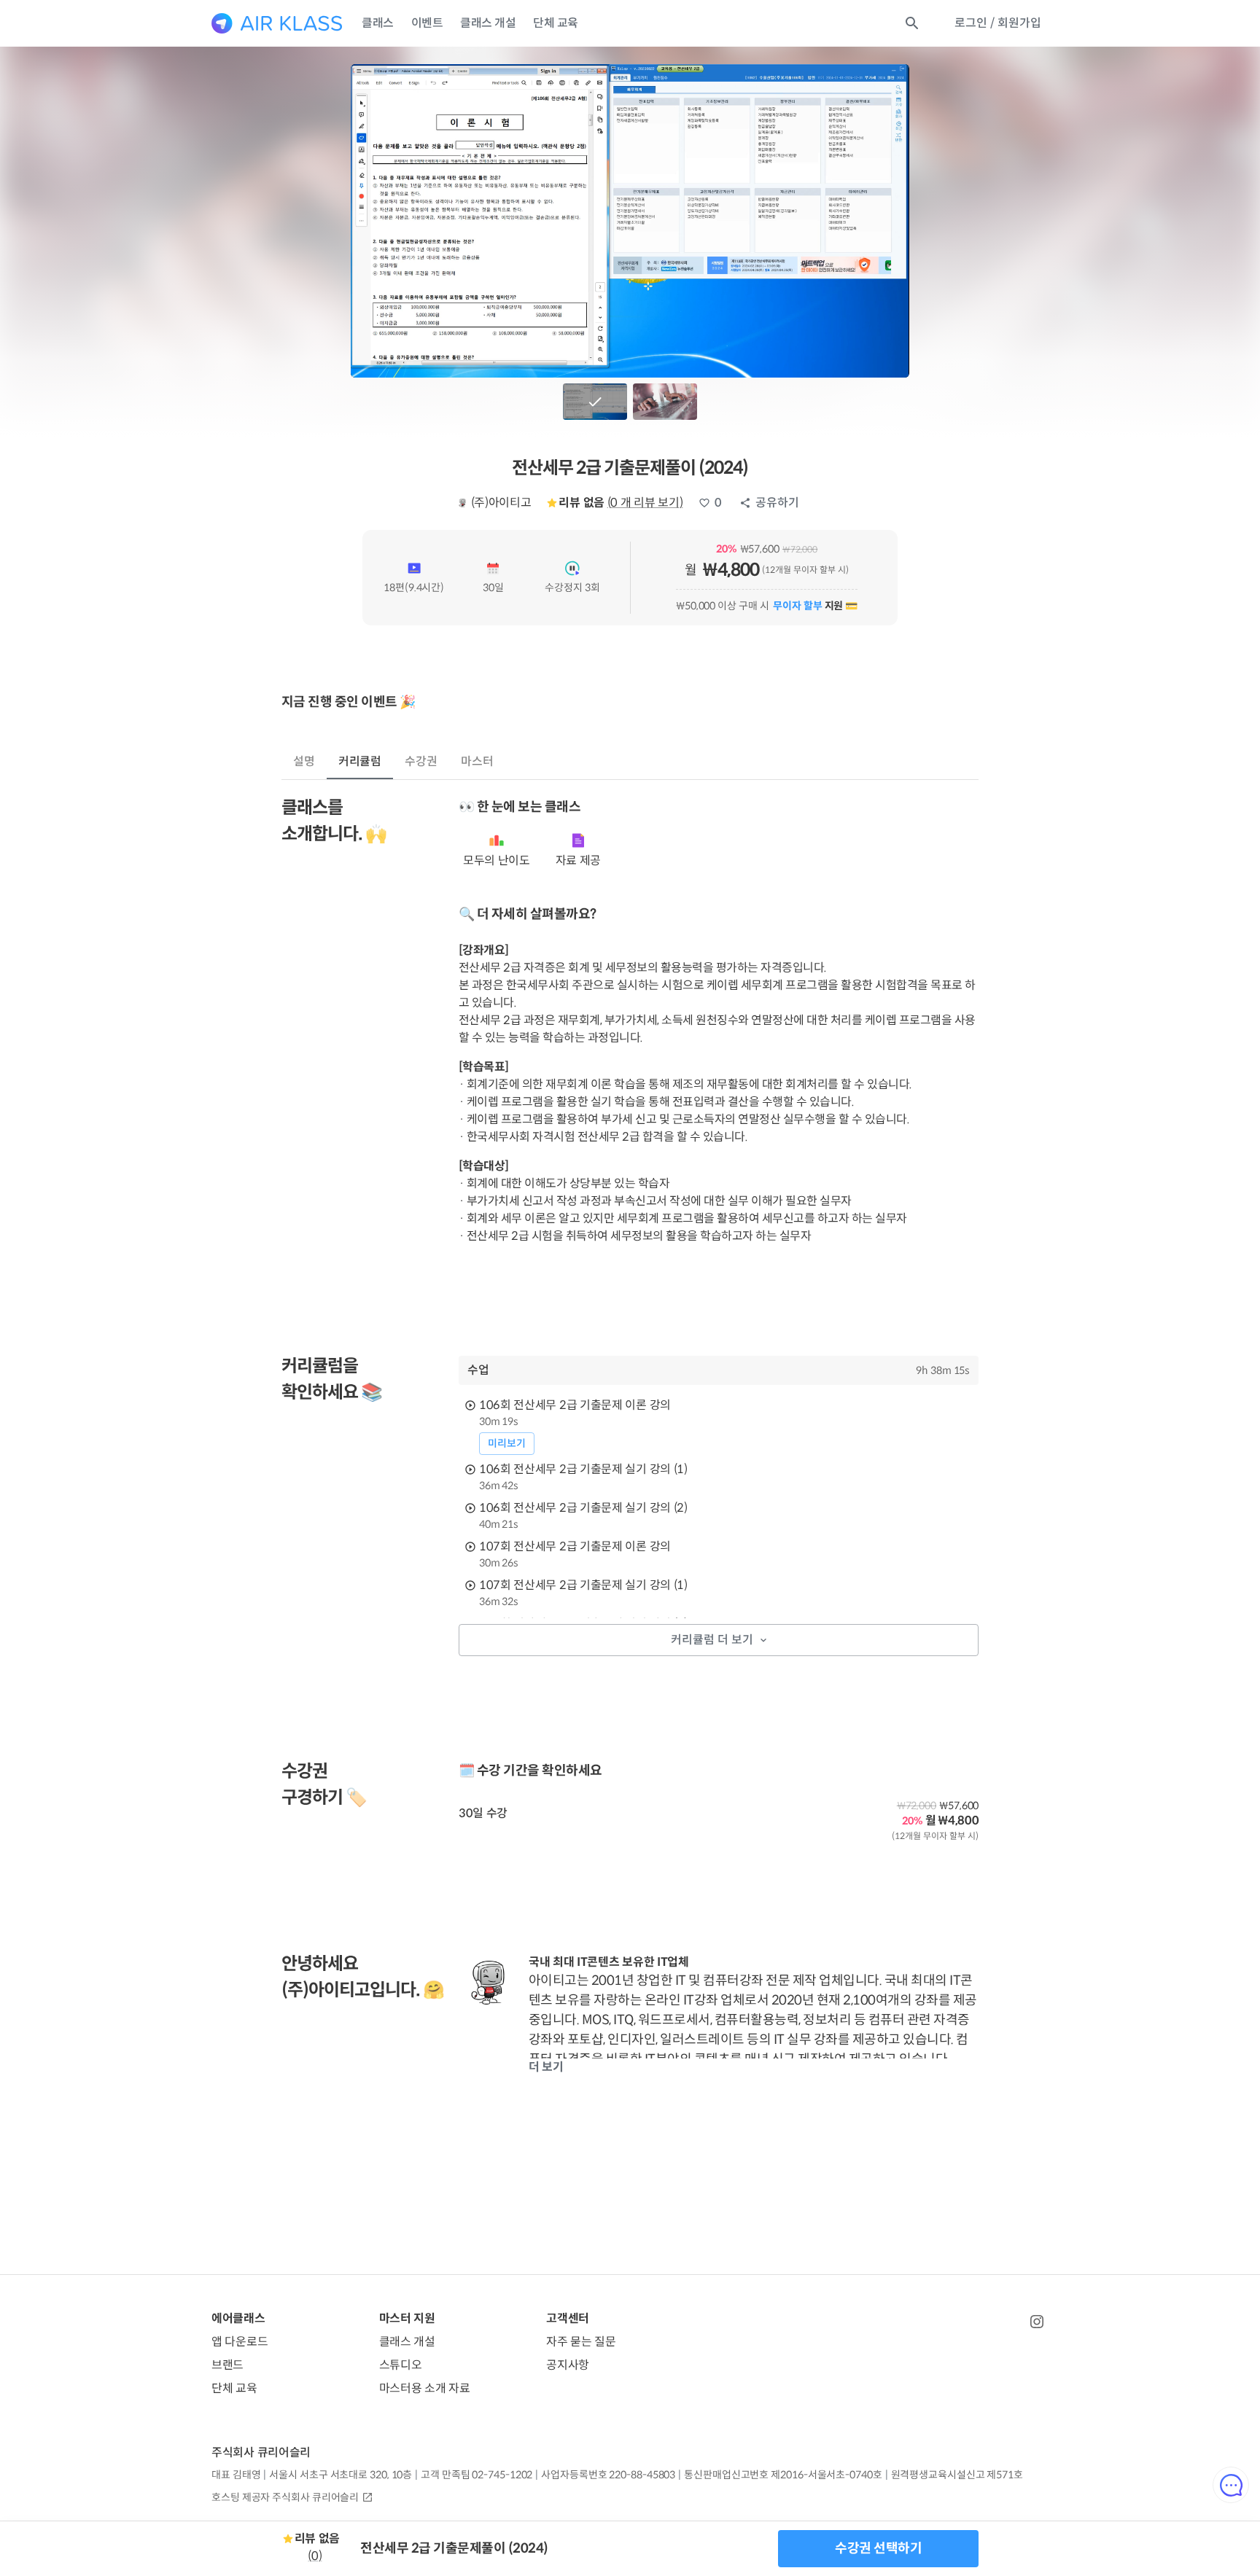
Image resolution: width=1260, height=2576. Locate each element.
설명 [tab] (304, 761)
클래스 (378, 23)
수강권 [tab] (421, 761)
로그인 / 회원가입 (998, 23)
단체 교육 (556, 23)
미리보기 (507, 1443)
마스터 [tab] (477, 761)
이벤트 (427, 23)
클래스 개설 (488, 23)
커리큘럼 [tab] (360, 761)
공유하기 (777, 503)
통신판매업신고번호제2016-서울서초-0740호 (783, 2475)
